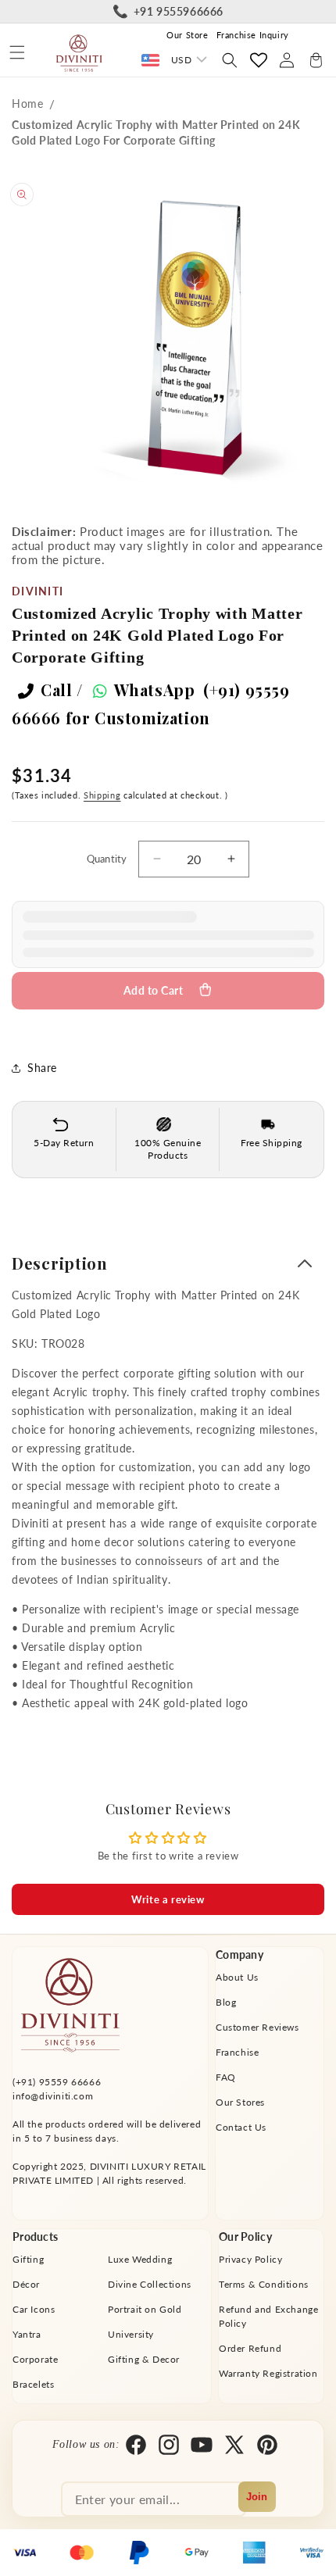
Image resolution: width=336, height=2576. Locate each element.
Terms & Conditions (264, 2284)
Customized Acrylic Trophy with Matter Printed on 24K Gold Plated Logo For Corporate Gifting (156, 132)
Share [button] (42, 1068)
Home (27, 104)
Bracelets (33, 2384)
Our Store (187, 35)
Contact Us (241, 2127)
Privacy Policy (250, 2259)
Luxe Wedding (140, 2259)
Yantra (27, 2334)
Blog (226, 2002)
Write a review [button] (168, 1899)
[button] (17, 52)
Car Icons (34, 2309)
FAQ (226, 2077)
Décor (26, 2284)
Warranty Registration (268, 2373)
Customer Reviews (257, 2027)
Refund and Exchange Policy (268, 2316)
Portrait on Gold (145, 2309)
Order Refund (250, 2348)
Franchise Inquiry (253, 35)
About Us (237, 1977)
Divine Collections (150, 2284)
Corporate (35, 2359)
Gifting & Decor (144, 2359)
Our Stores (240, 2102)
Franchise (237, 2052)
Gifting (28, 2259)
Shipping (102, 795)
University (131, 2334)
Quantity (107, 859)
